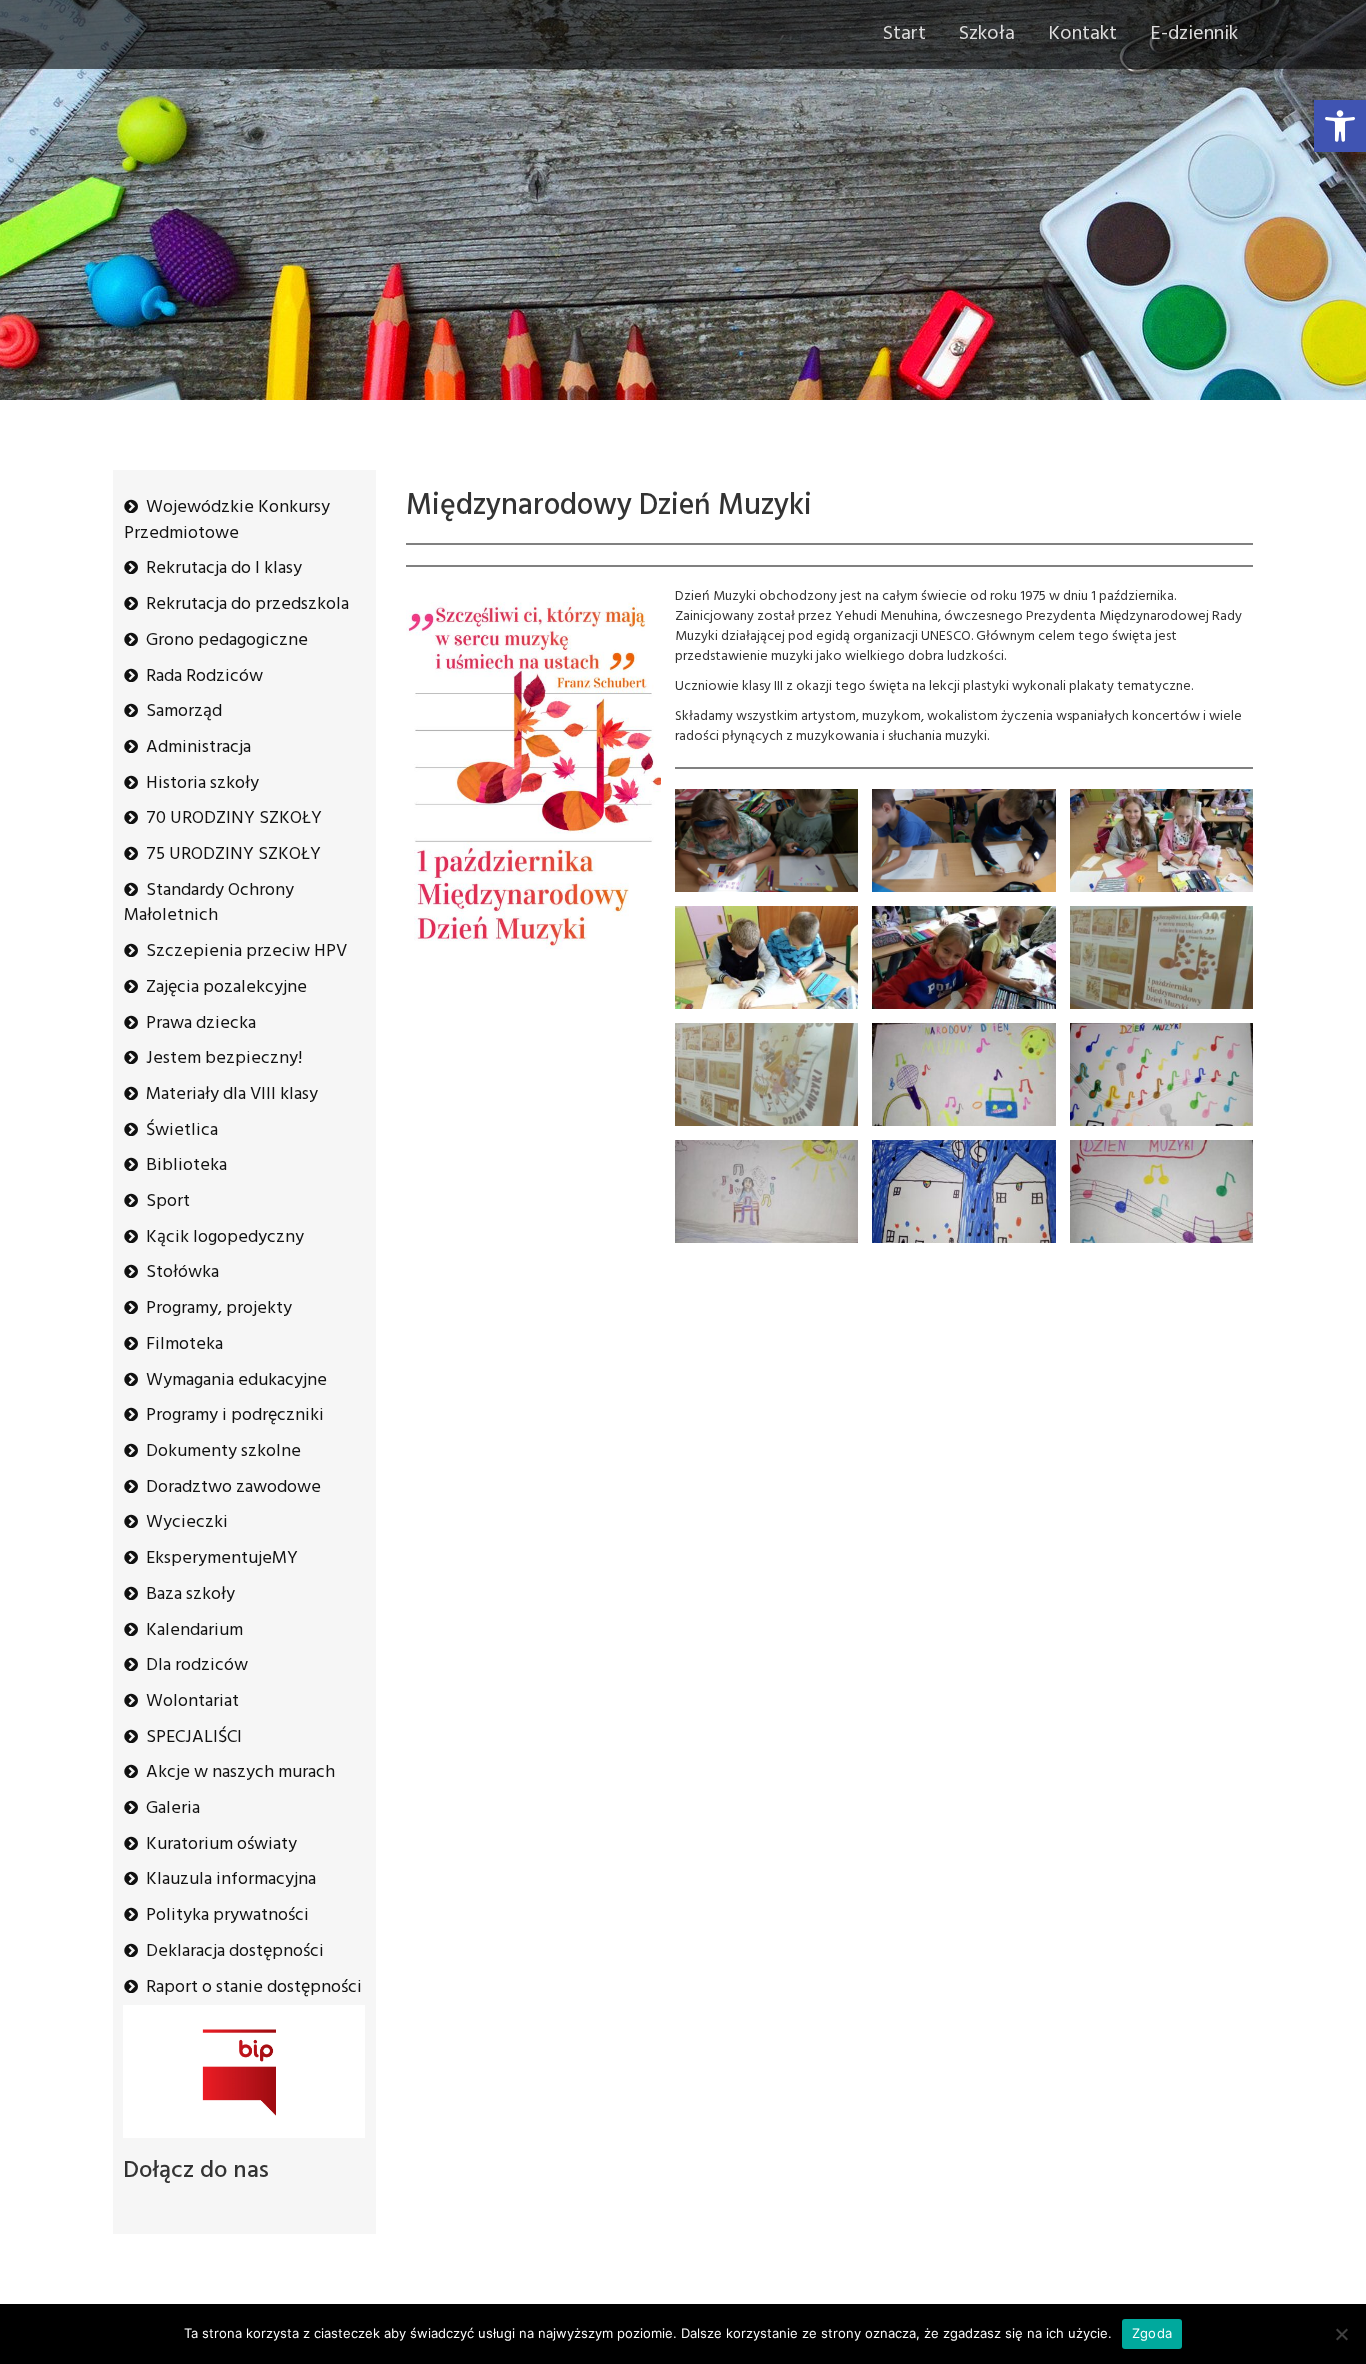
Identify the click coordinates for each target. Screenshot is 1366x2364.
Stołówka (182, 1272)
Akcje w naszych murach (240, 1772)
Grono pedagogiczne (227, 640)
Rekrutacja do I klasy (224, 568)
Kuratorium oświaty (221, 1844)
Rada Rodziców (204, 676)
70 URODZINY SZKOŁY (234, 818)
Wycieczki (187, 1522)
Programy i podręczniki (235, 1415)
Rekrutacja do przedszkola (247, 604)
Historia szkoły (202, 783)
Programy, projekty (219, 1308)
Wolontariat (192, 1701)
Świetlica (182, 1130)
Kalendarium (194, 1630)
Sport (168, 1201)
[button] (1340, 126)
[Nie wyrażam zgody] (1341, 2334)
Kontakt (1082, 34)
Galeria (173, 1808)
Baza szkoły (190, 1594)
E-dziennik (1194, 34)
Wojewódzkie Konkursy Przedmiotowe (227, 520)
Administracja (198, 747)
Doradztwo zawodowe (233, 1487)
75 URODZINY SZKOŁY (233, 854)
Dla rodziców (197, 1665)
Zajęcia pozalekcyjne (226, 987)
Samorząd (184, 711)
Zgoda (1152, 2333)
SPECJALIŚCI (194, 1737)
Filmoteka (184, 1344)
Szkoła (987, 34)
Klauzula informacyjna (231, 1879)
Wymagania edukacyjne (236, 1380)
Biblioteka (186, 1165)
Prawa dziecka (201, 1023)
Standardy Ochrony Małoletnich (209, 903)
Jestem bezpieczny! (224, 1058)
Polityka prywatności (227, 1915)
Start (904, 34)
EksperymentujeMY (222, 1558)
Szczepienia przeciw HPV (246, 951)
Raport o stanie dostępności (254, 1987)
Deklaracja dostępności (235, 1951)
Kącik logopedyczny (225, 1237)
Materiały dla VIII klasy (232, 1094)
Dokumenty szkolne (223, 1451)
